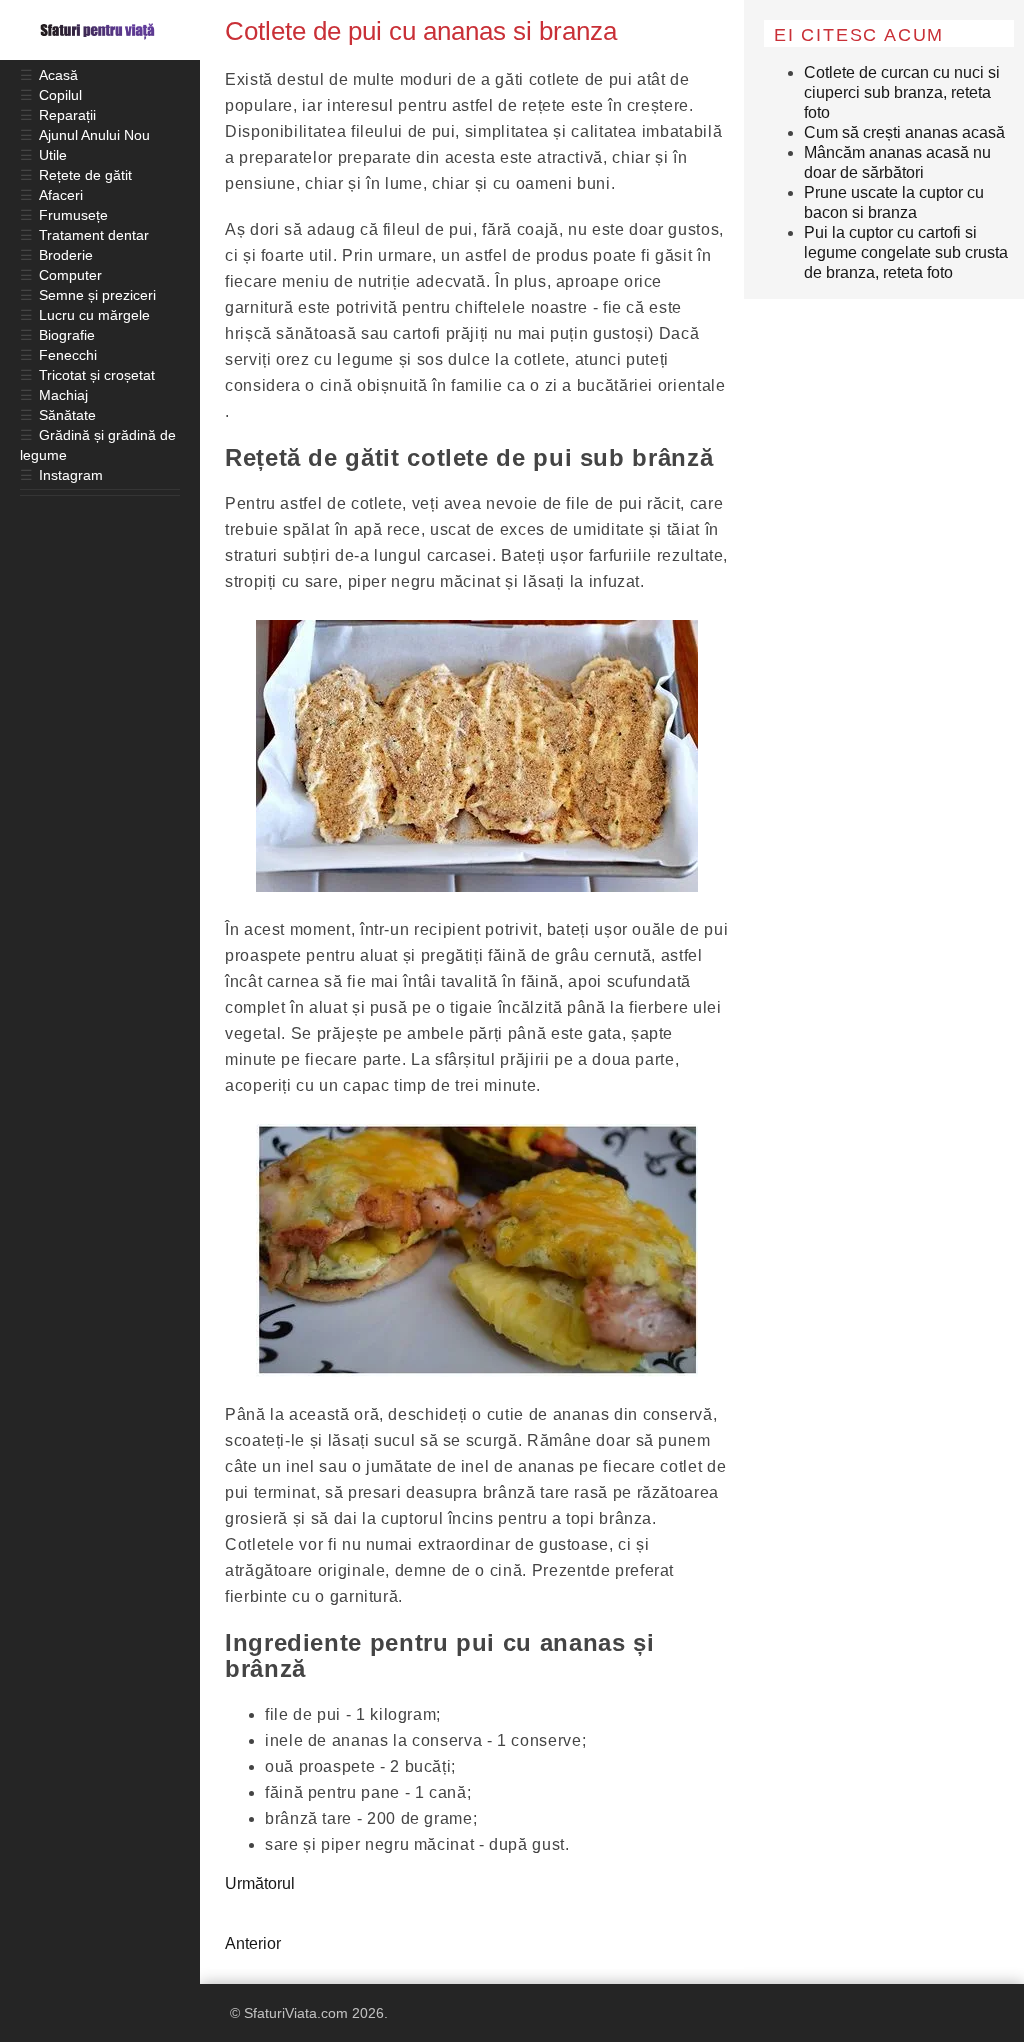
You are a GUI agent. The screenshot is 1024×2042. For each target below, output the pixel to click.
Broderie (66, 255)
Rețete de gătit (85, 175)
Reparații (67, 115)
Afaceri (61, 195)
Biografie (67, 335)
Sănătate (67, 415)
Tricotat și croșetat (97, 375)
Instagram (71, 475)
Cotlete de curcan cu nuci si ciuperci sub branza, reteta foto (902, 92)
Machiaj (63, 395)
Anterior (253, 1943)
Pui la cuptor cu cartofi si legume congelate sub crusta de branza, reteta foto (906, 252)
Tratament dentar (94, 235)
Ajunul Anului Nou (94, 135)
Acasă (58, 75)
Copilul (60, 95)
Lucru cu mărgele (94, 315)
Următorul (260, 1883)
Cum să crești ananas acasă (904, 132)
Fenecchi (68, 355)
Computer (70, 275)
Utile (53, 155)
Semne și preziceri (97, 295)
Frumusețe (73, 215)
